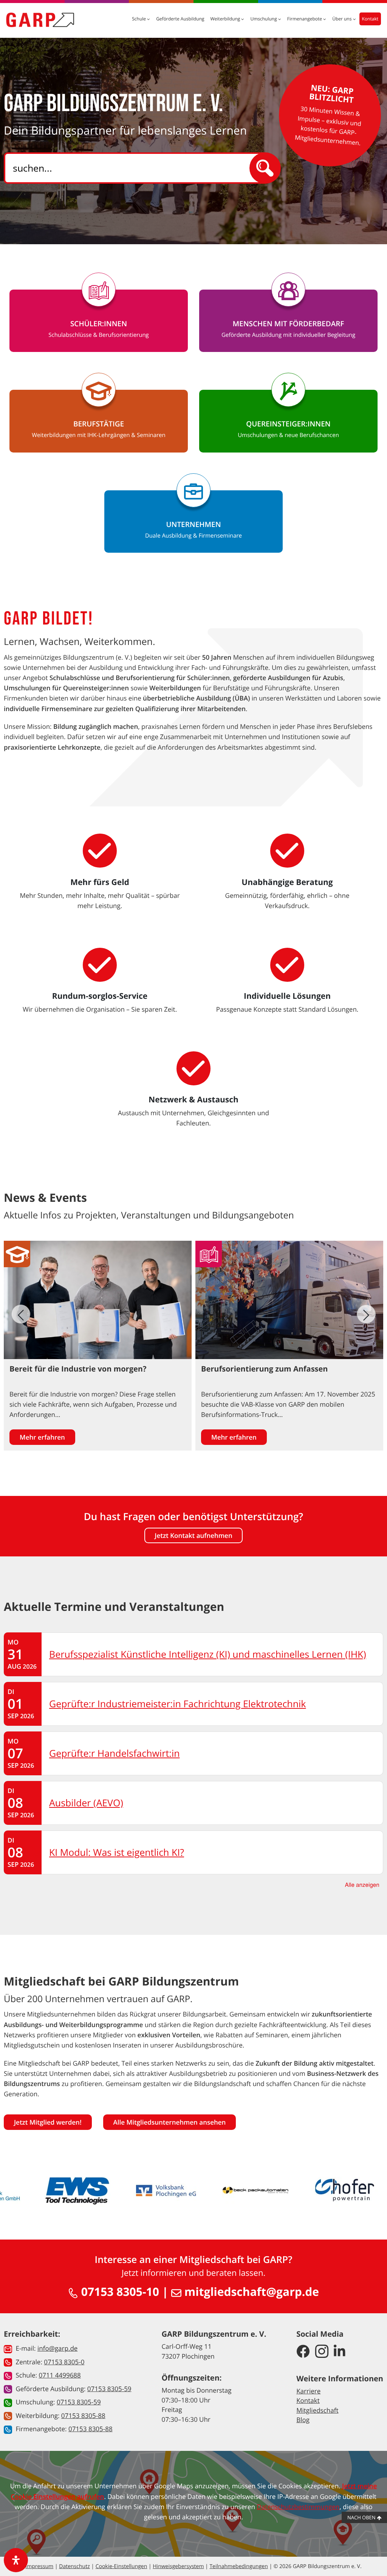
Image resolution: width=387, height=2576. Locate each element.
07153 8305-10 (119, 2292)
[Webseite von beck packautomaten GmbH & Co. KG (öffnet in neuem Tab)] (255, 2190)
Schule (139, 19)
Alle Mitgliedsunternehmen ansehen (170, 2122)
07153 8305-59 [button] (109, 2389)
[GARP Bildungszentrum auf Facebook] (303, 2352)
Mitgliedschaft (317, 2410)
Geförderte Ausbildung (180, 19)
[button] (366, 1314)
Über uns (342, 19)
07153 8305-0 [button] (64, 2362)
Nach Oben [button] (362, 2517)
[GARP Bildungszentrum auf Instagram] (322, 2352)
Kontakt (370, 19)
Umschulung (264, 19)
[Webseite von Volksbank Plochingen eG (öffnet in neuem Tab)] (166, 2190)
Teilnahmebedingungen (238, 2566)
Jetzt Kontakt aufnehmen (193, 1535)
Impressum (39, 2566)
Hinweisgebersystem (178, 2566)
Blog (303, 2420)
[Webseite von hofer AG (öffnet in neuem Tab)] (345, 2190)
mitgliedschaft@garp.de (250, 2292)
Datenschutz (74, 2566)
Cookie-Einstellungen (122, 2566)
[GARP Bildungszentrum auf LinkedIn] (340, 2352)
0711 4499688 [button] (60, 2375)
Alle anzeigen (362, 1885)
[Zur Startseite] (40, 20)
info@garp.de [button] (57, 2348)
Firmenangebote (305, 19)
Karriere (308, 2391)
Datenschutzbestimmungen (298, 2507)
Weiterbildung (226, 19)
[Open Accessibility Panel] (16, 2560)
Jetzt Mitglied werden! (48, 2122)
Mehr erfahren (42, 1437)
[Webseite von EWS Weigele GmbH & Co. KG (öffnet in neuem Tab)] (77, 2190)
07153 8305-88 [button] (83, 2416)
